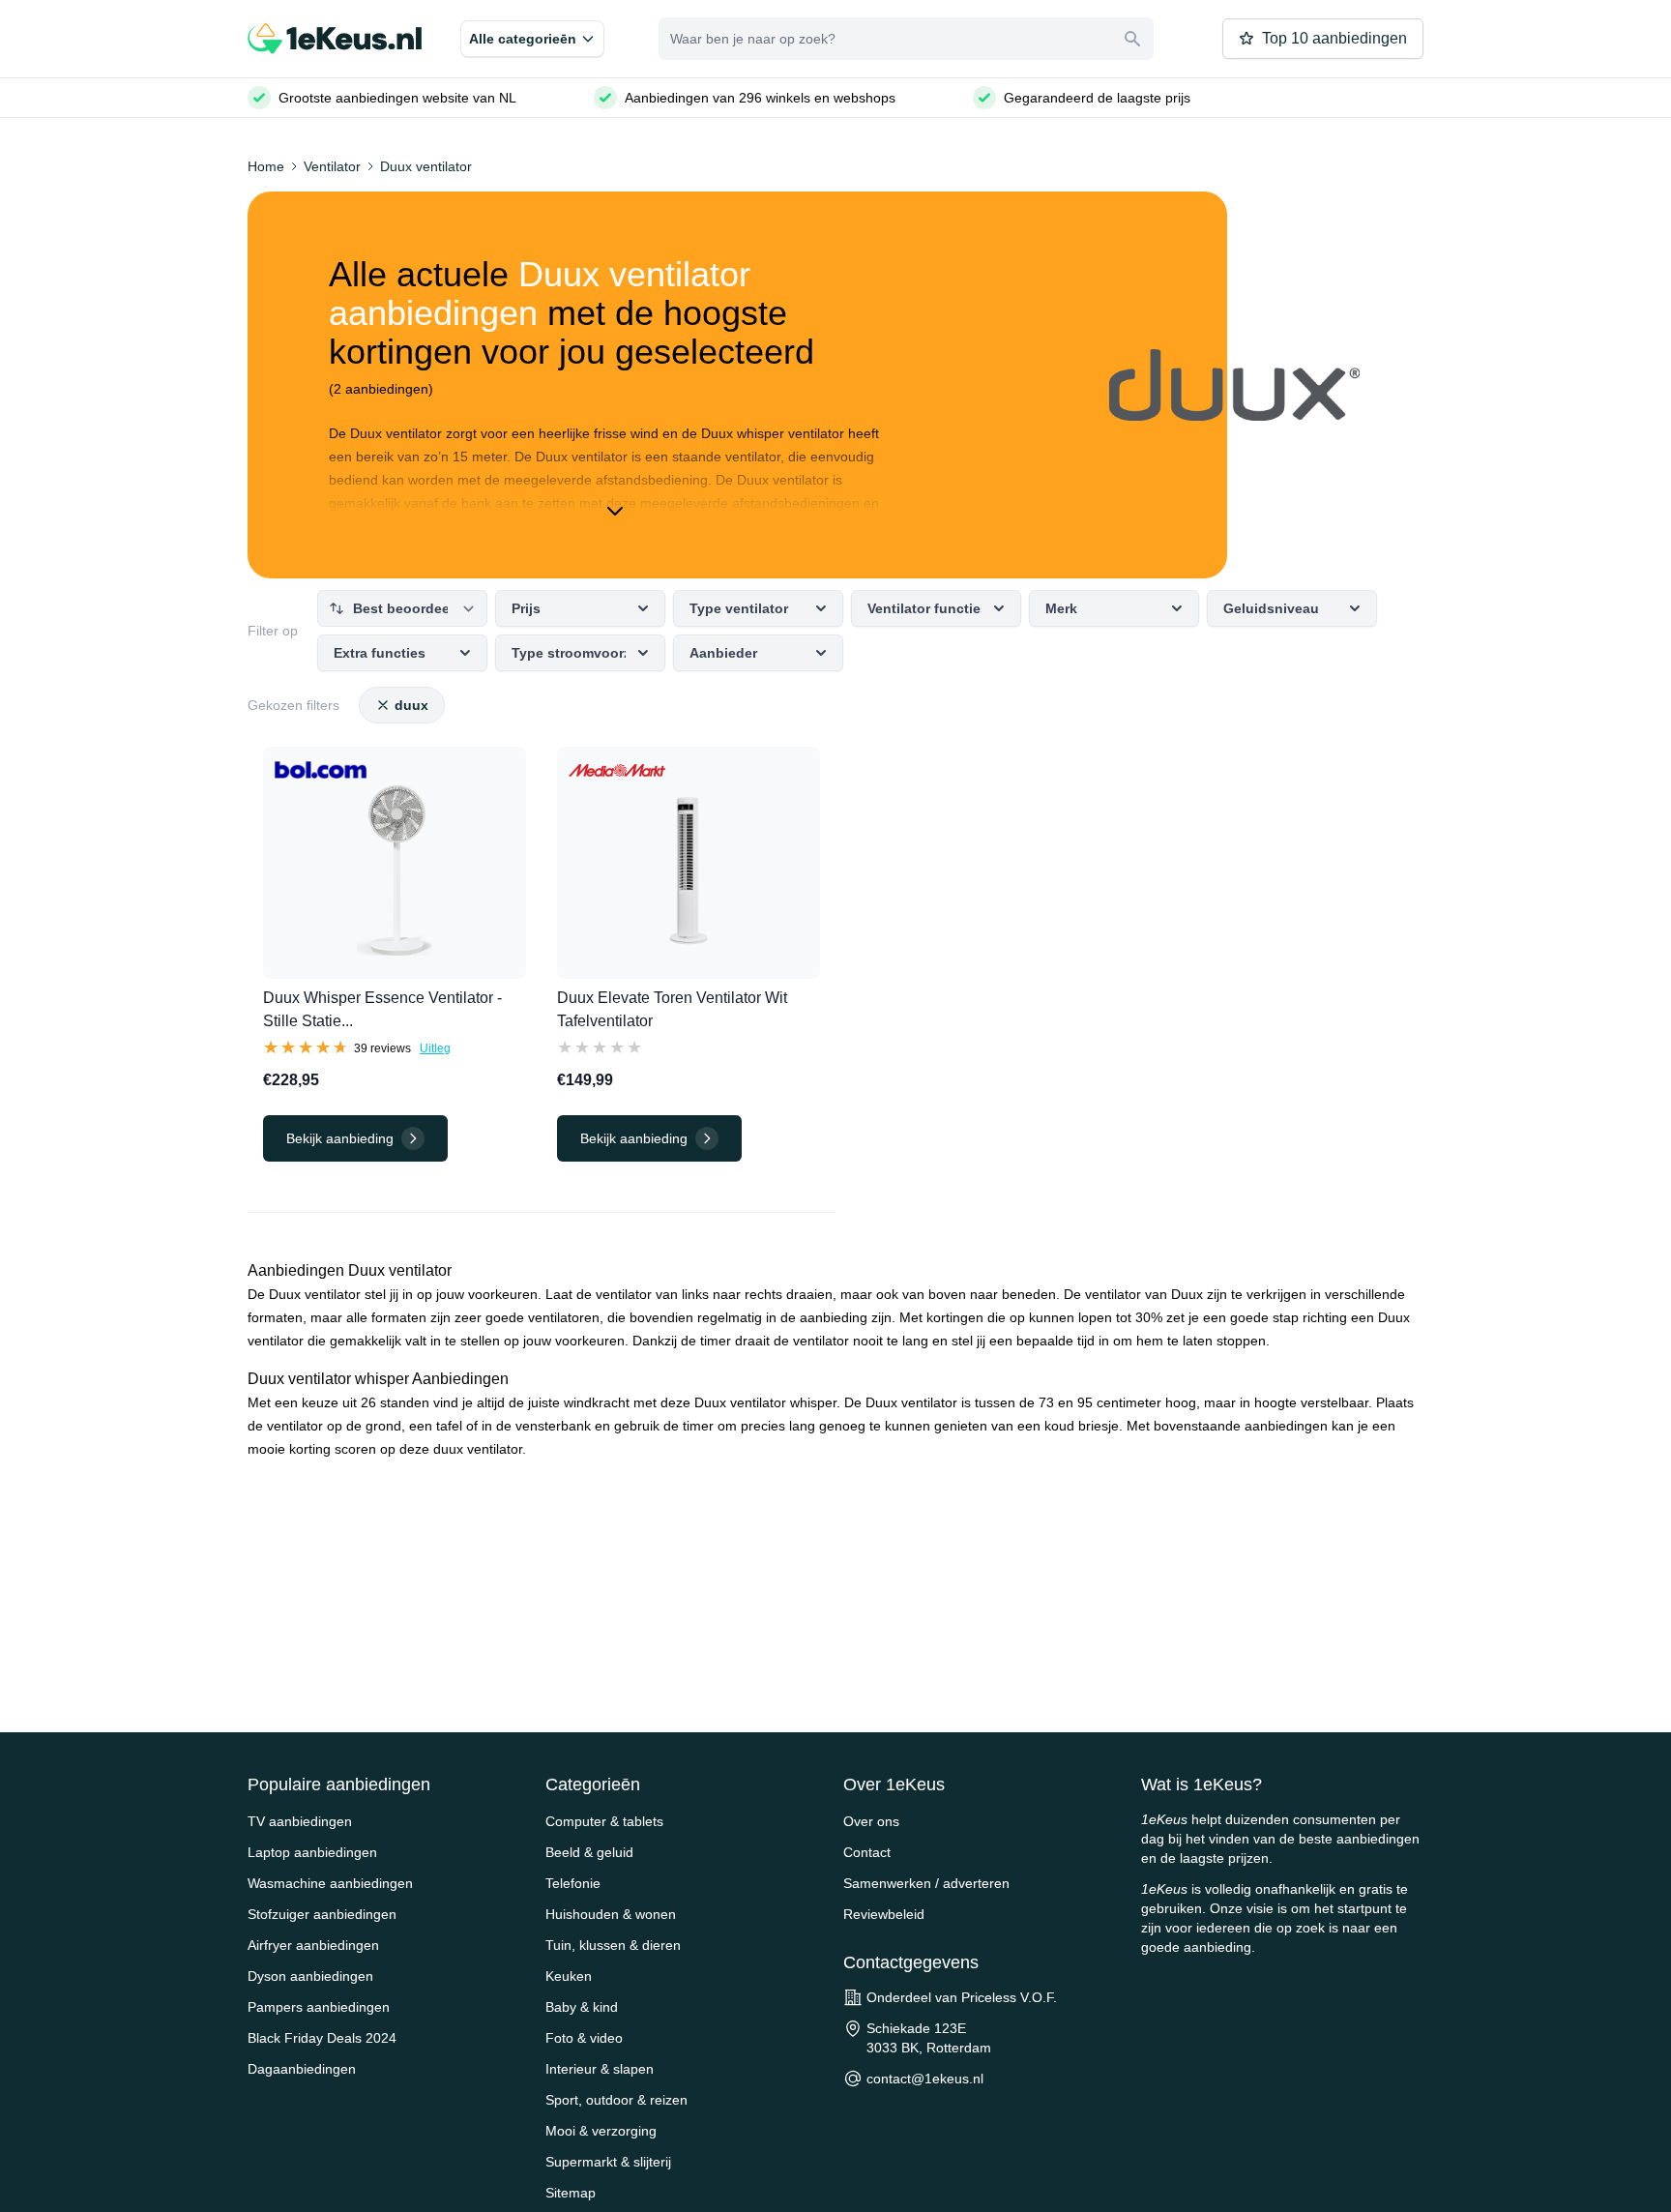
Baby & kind (582, 2007)
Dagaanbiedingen (302, 2069)
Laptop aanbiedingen (312, 1852)
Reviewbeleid (884, 1914)
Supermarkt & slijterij (608, 2162)
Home (266, 166)
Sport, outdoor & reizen (616, 2100)
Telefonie (573, 1883)
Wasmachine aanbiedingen (330, 1883)
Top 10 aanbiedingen (1334, 38)
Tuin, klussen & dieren (613, 1945)
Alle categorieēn (523, 39)
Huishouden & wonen (611, 1914)
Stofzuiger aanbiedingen (322, 1914)
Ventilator (332, 166)
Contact (867, 1852)
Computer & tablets (604, 1821)
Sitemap (571, 2193)
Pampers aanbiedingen (319, 2007)
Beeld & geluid (589, 1852)
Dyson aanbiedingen (310, 1976)
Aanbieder (723, 653)
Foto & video (584, 2038)
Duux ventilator (426, 166)
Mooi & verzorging (601, 2131)
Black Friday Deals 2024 (322, 2038)
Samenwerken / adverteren (926, 1883)
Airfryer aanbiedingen (313, 1945)
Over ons (871, 1821)
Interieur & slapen (600, 2069)
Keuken (569, 1976)
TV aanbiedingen (300, 1821)
